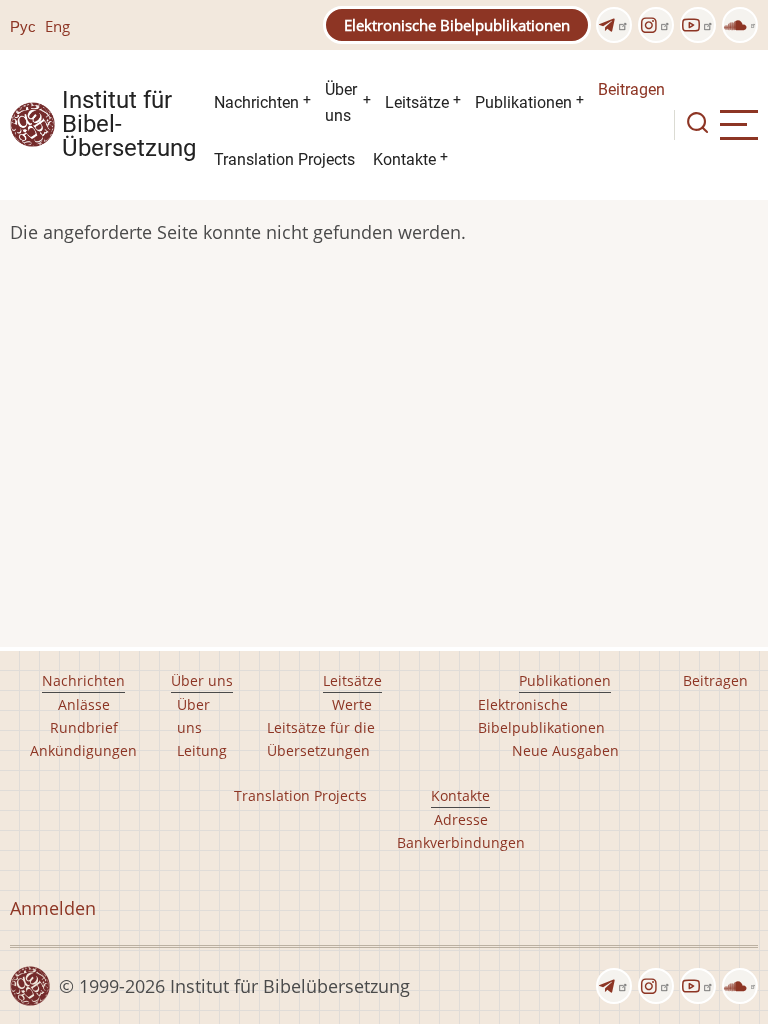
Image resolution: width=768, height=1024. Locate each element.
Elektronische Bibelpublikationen (457, 25)
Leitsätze (417, 102)
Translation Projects (284, 159)
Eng (57, 26)
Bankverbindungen (461, 842)
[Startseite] (32, 123)
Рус (23, 26)
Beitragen (631, 89)
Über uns (341, 102)
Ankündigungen (83, 750)
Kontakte (404, 159)
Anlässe (84, 704)
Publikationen (523, 102)
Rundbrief (84, 727)
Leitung (202, 750)
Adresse (461, 819)
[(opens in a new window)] (614, 25)
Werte (352, 704)
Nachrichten (256, 102)
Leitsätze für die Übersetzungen (321, 739)
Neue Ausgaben (565, 750)
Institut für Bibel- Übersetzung (129, 125)
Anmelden (53, 908)
